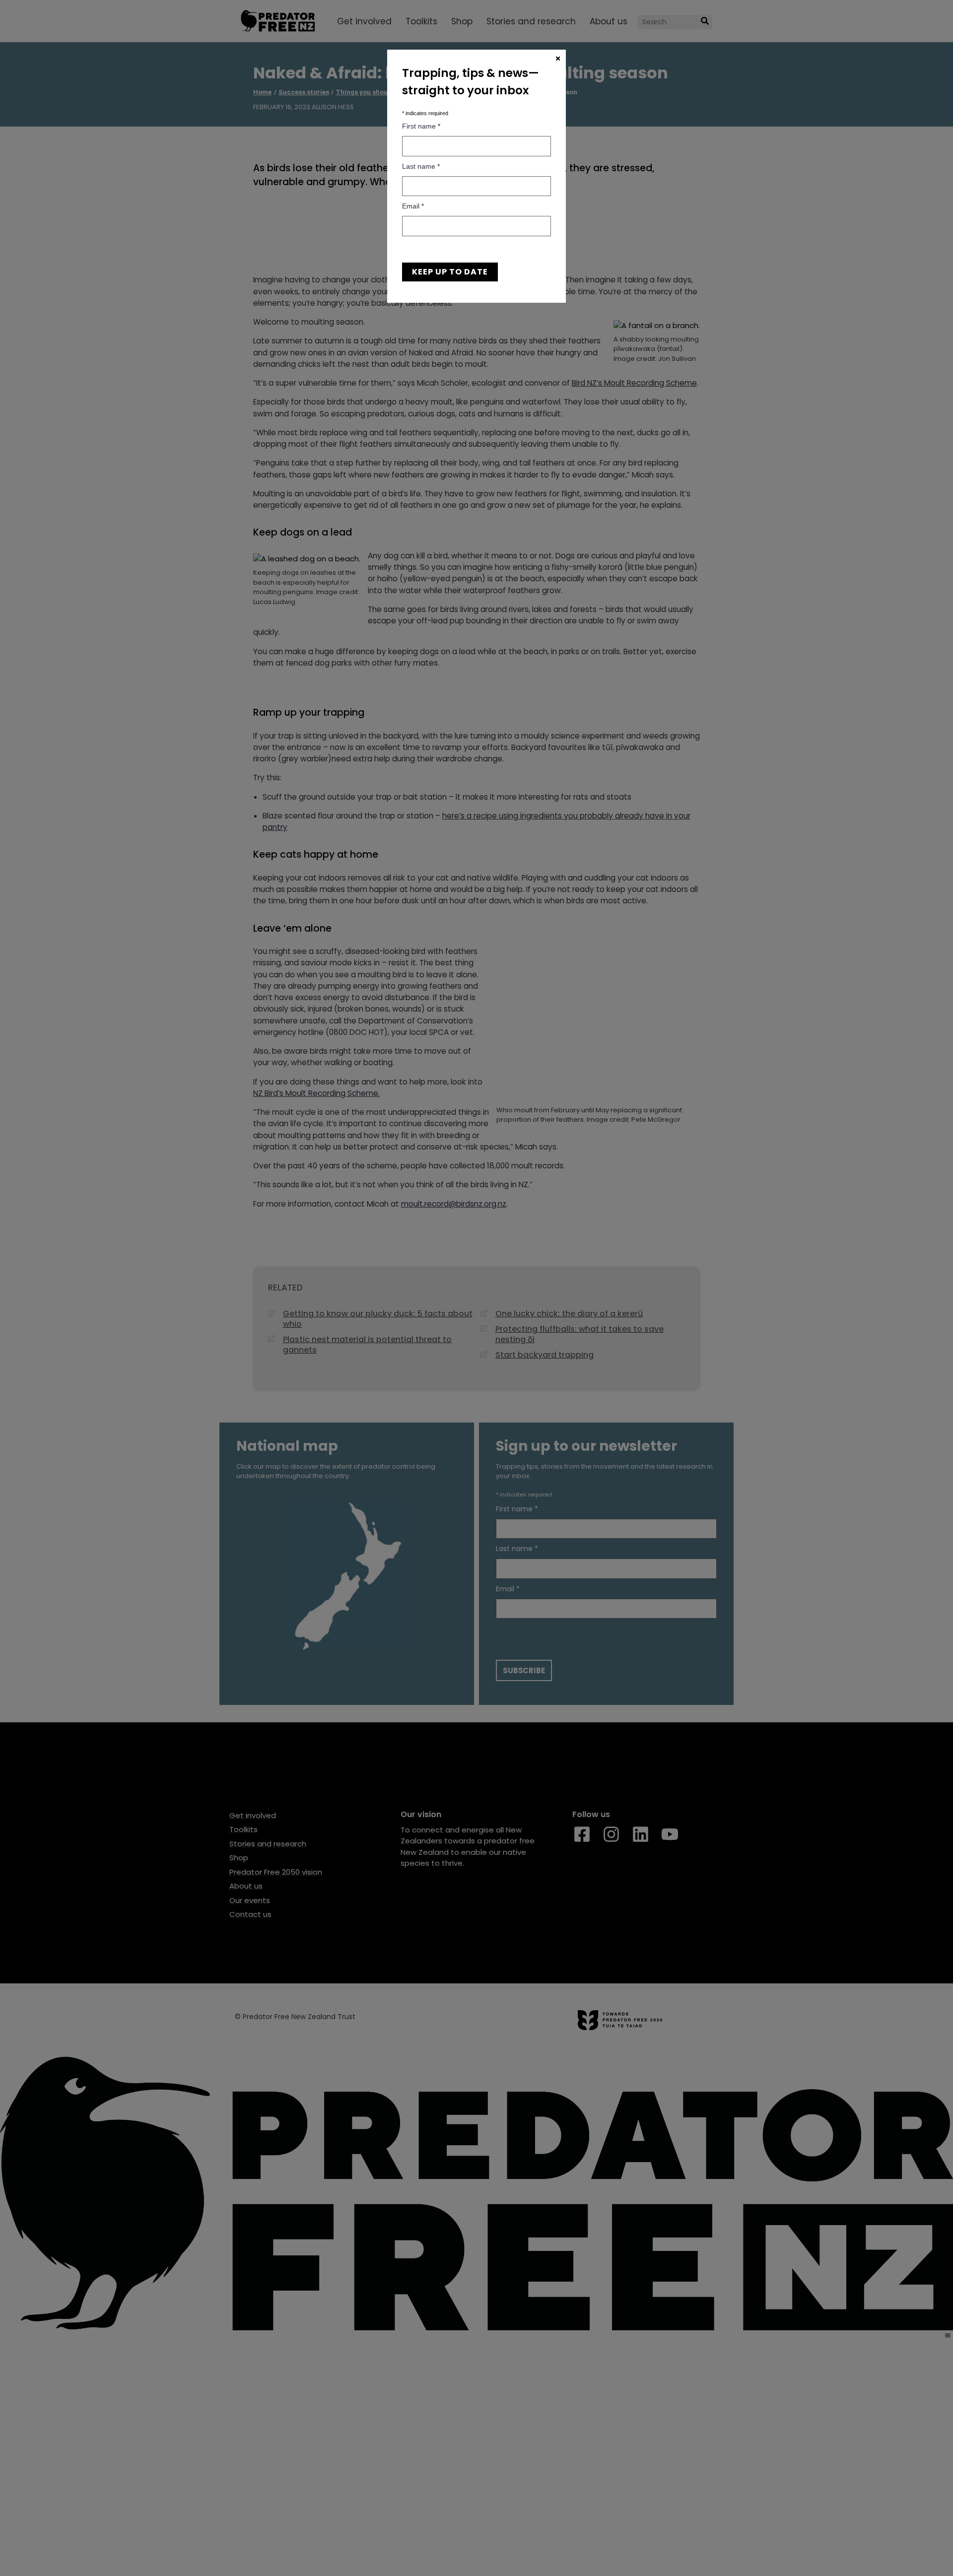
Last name (421, 166)
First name (421, 126)
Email (413, 206)
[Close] (558, 59)
